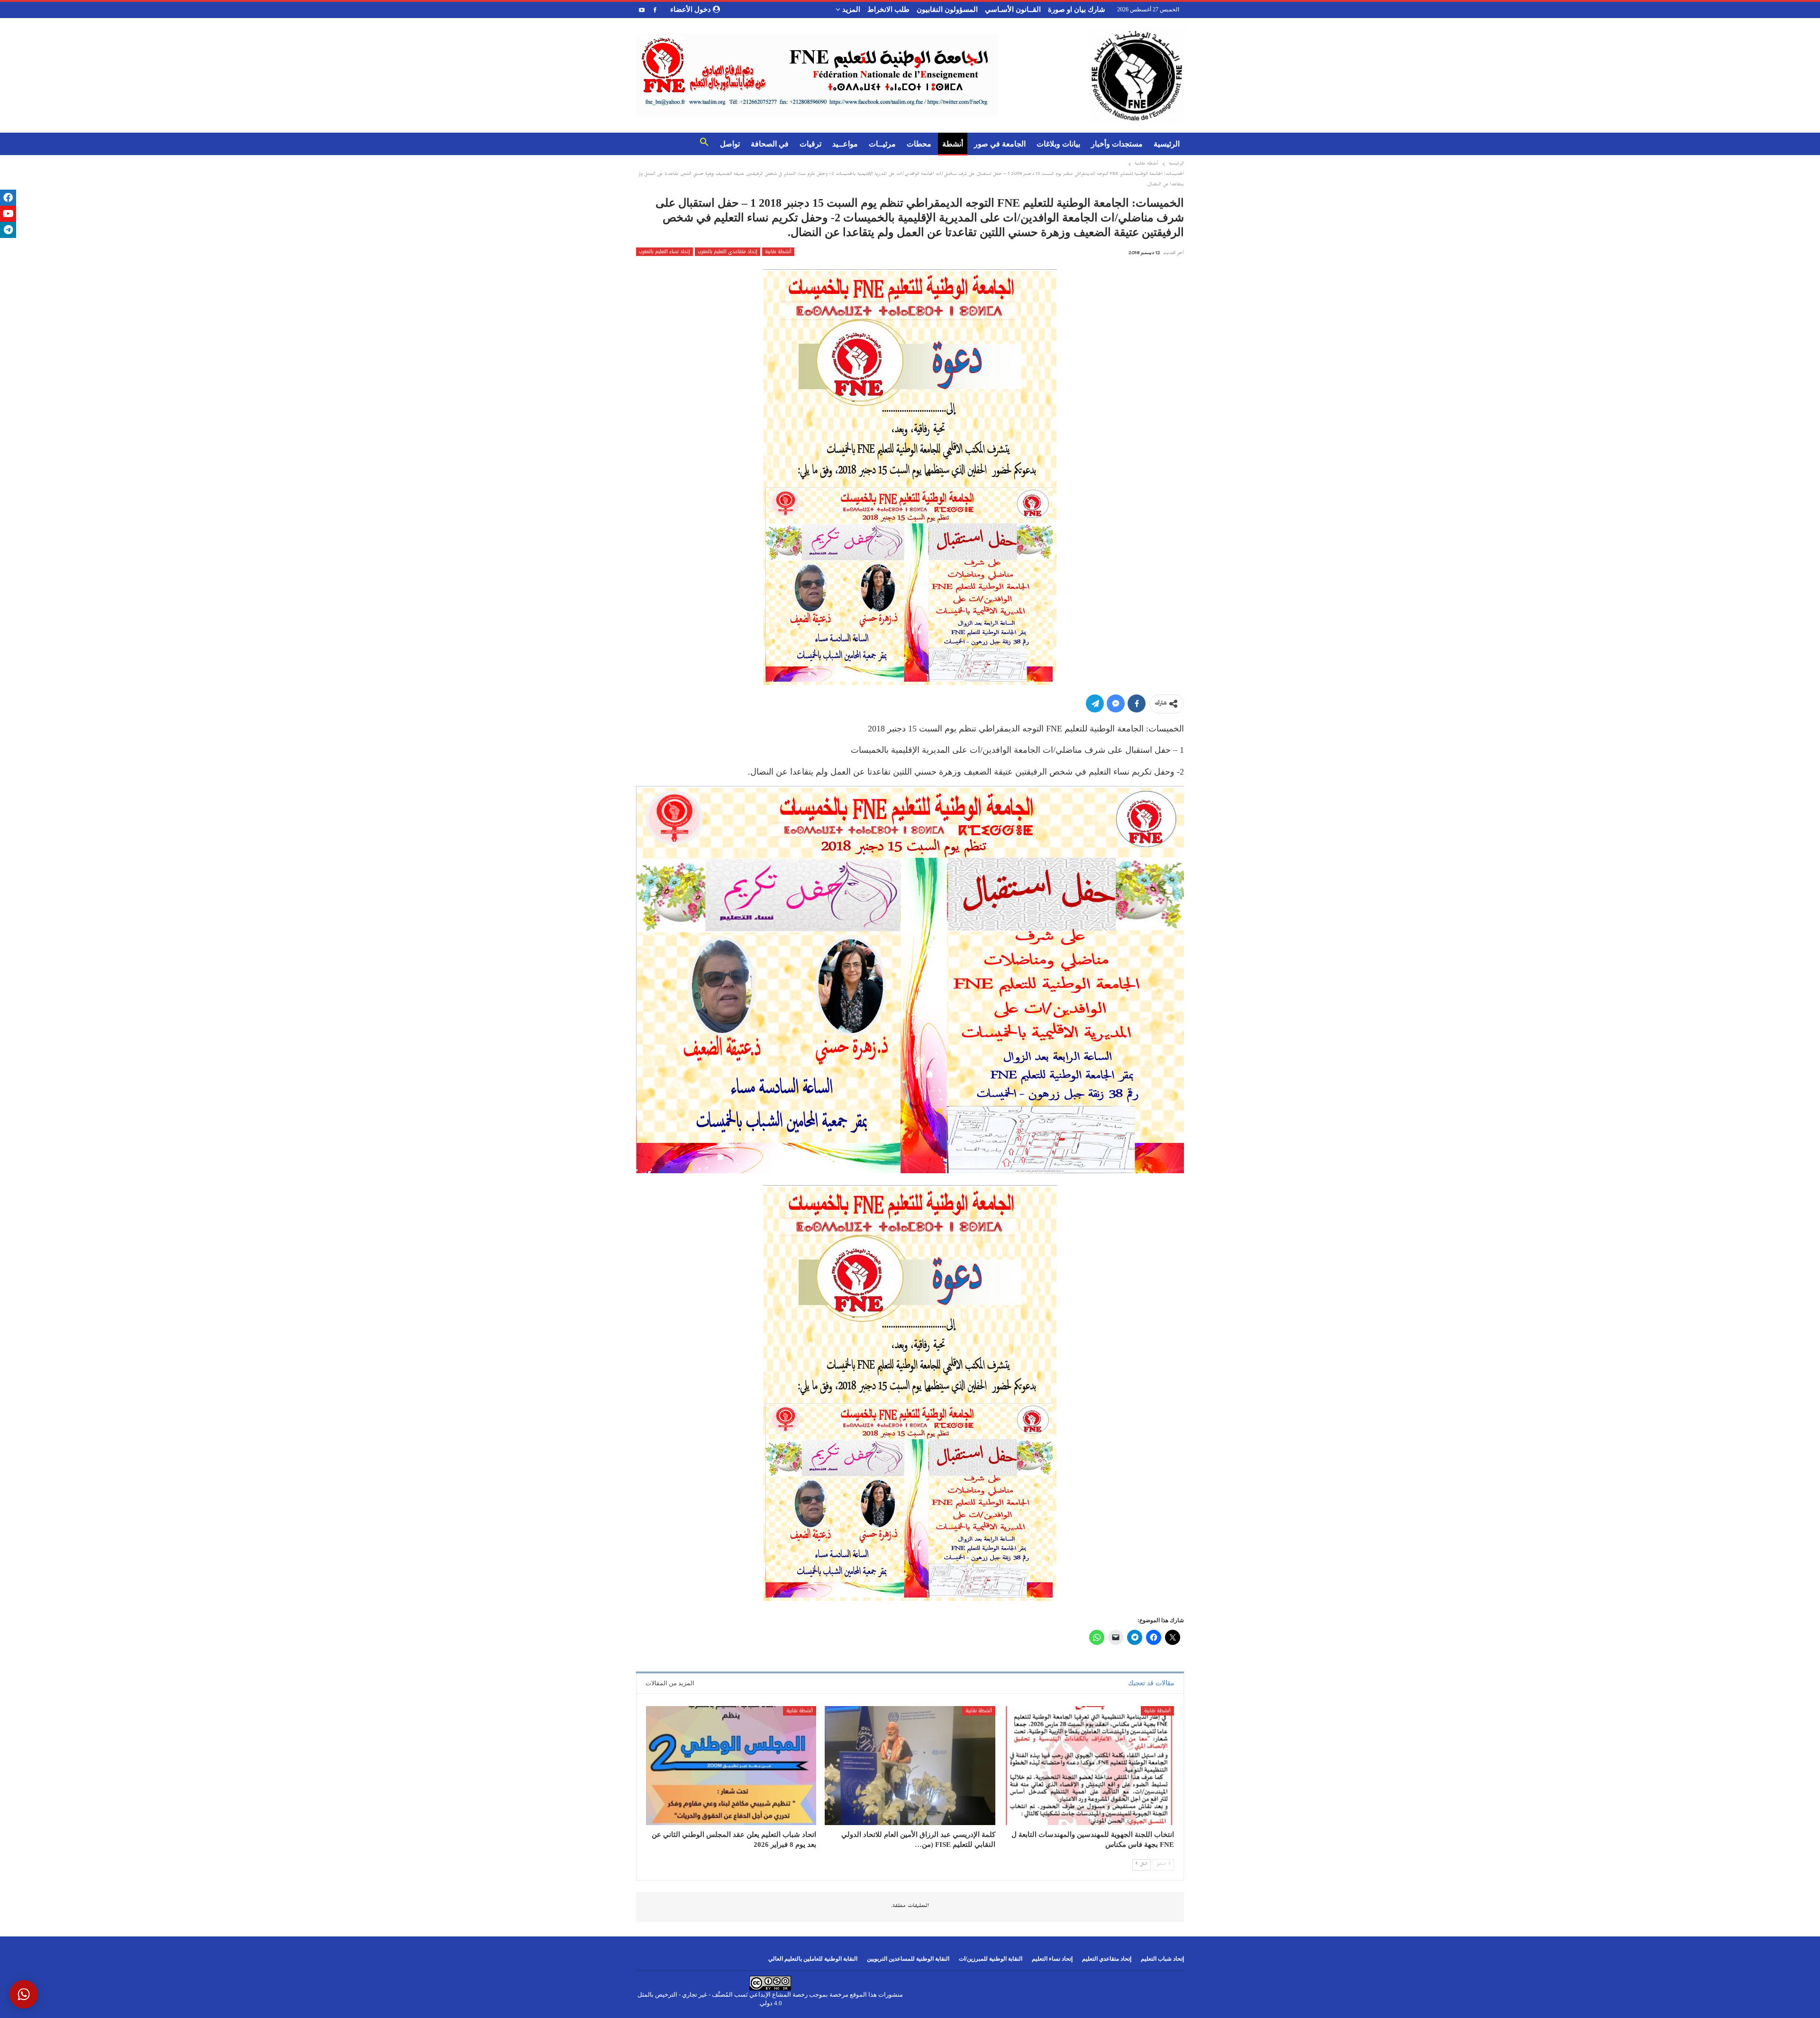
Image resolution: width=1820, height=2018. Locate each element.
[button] (704, 144)
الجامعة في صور (1000, 144)
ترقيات (810, 144)
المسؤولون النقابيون (947, 9)
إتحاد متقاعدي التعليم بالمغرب (728, 252)
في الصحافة (770, 144)
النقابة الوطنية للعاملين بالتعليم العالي (813, 1959)
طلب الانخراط (888, 9)
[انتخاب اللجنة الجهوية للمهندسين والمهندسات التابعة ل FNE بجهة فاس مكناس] (1089, 1766)
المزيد (850, 9)
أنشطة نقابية (778, 252)
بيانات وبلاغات (1058, 144)
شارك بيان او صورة (1077, 9)
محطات (919, 144)
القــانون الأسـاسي (1013, 9)
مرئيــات (882, 144)
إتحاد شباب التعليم (1162, 1959)
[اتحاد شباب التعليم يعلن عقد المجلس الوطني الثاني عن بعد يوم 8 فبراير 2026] (731, 1766)
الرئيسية (1167, 144)
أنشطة (953, 144)
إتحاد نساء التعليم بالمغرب (664, 252)
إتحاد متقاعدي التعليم (1107, 1959)
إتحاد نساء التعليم (1052, 1959)
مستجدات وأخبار (1117, 144)
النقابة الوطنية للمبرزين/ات (991, 1959)
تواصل (730, 144)
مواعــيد (845, 144)
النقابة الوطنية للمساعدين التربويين (908, 1959)
